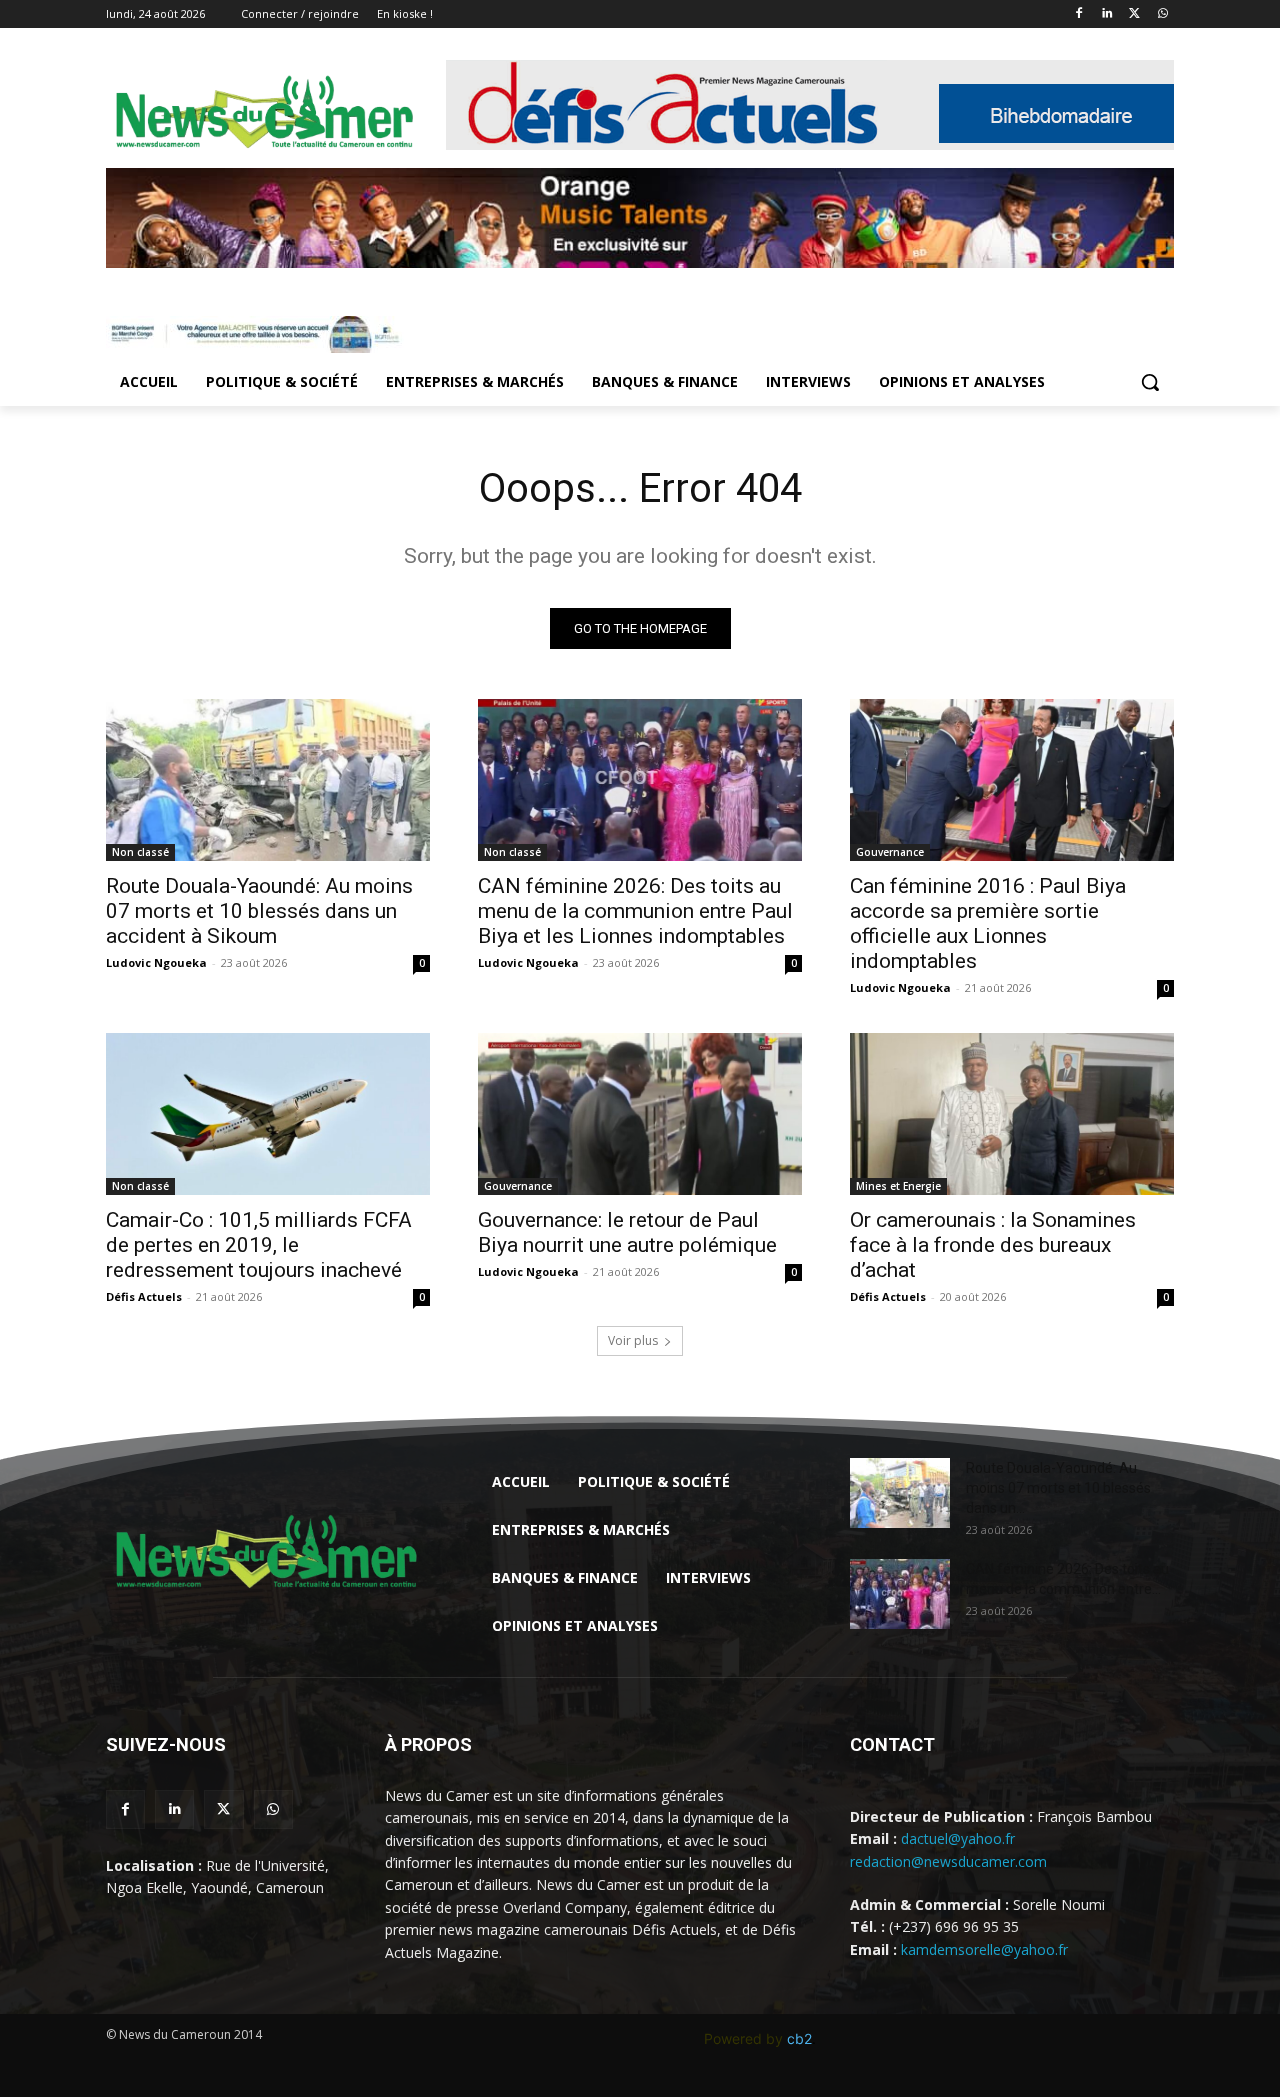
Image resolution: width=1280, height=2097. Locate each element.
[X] (1134, 14)
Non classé (140, 852)
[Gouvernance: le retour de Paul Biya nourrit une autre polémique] (640, 1114)
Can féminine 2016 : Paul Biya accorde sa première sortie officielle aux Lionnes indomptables (988, 923)
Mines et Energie (898, 1186)
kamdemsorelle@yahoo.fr (984, 1949)
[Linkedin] (1107, 14)
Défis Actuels (144, 1296)
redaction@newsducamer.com (948, 1861)
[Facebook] (1079, 14)
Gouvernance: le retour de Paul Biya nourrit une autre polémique (627, 1232)
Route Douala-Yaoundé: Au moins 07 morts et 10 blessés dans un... (1058, 1488)
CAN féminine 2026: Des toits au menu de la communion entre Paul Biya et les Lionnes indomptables (635, 911)
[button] (1150, 382)
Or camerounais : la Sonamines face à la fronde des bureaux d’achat (993, 1245)
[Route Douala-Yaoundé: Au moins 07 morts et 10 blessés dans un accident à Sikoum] (268, 780)
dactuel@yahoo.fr (958, 1838)
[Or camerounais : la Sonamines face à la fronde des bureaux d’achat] (1012, 1114)
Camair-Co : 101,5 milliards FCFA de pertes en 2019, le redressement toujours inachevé (259, 1245)
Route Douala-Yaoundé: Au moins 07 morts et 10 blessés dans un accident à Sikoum (259, 911)
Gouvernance (890, 852)
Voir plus (633, 1340)
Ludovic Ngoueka (156, 962)
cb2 (799, 2038)
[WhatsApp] (1162, 14)
